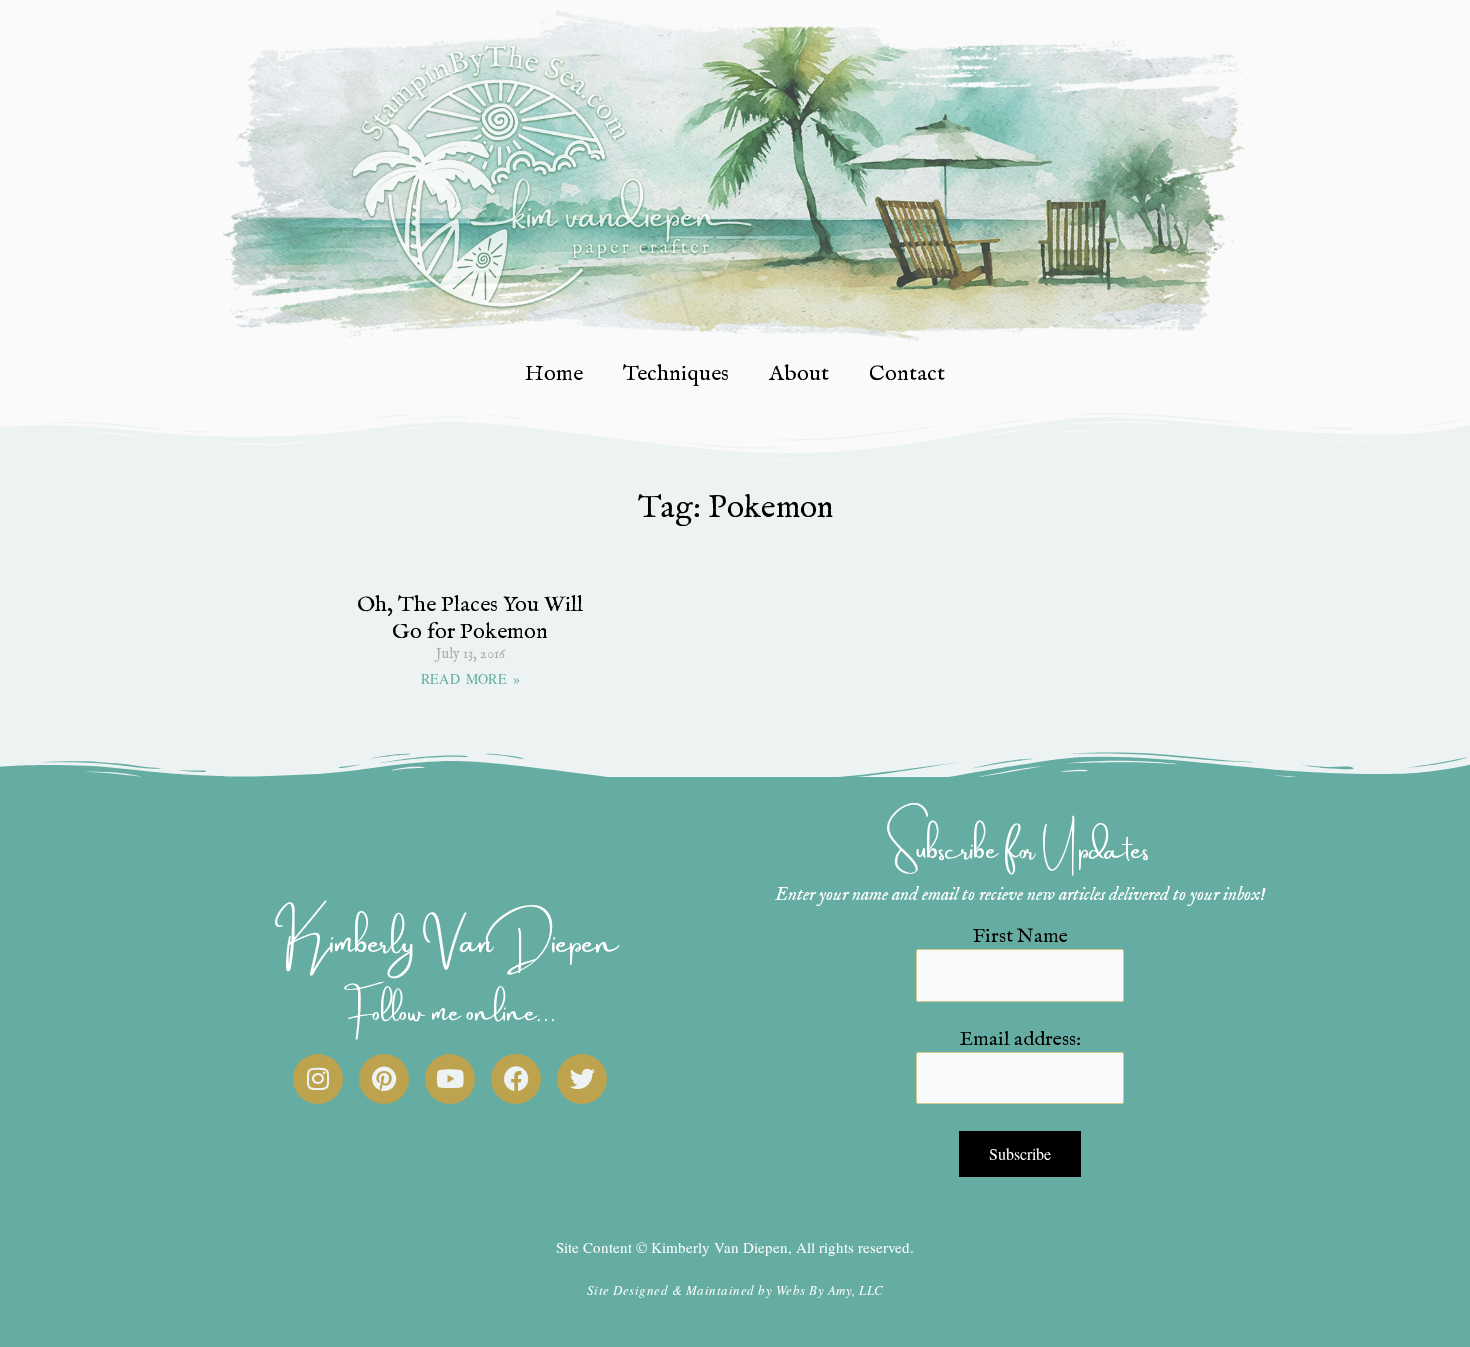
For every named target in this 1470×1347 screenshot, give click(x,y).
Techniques (676, 374)
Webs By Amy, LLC (830, 1290)
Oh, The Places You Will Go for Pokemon (470, 618)
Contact (907, 374)
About (799, 374)
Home (554, 374)
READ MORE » (470, 678)
